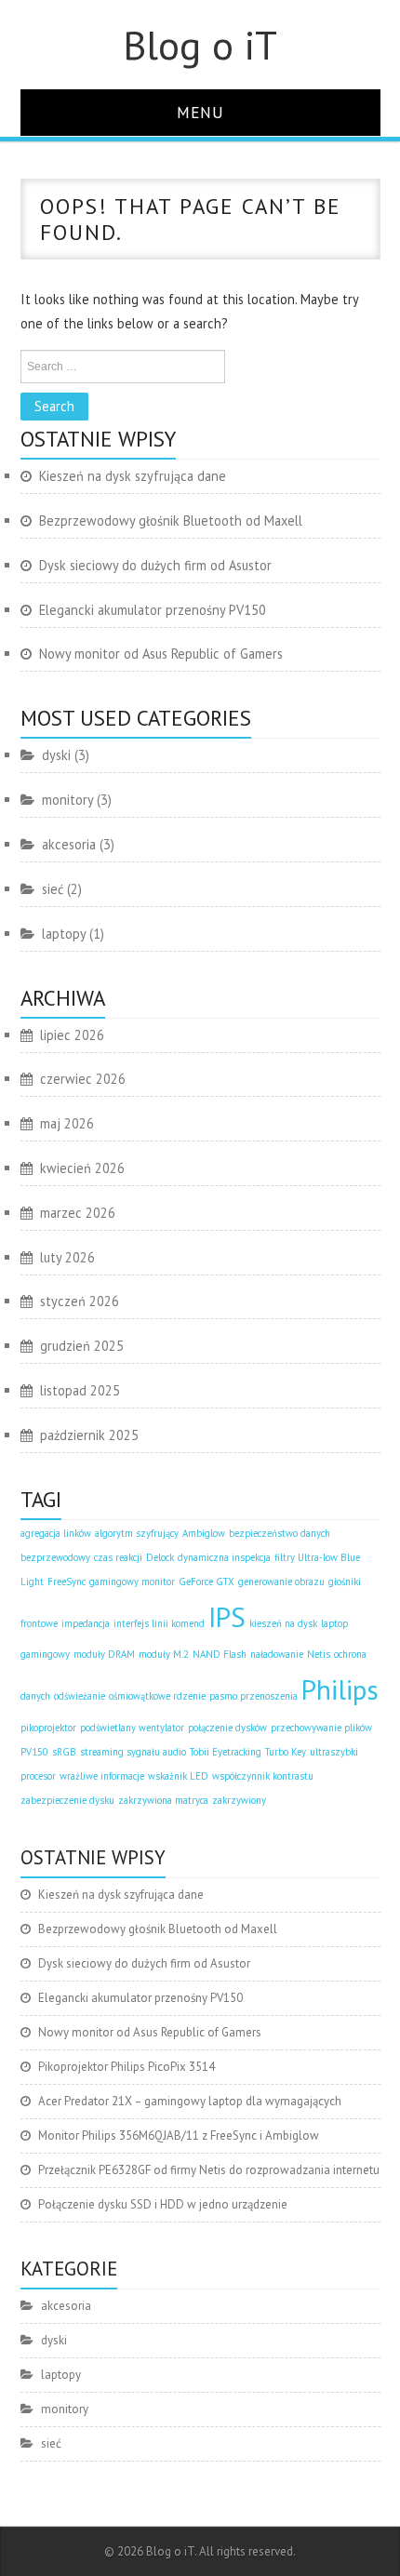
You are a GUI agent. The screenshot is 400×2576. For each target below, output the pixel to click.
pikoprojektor (48, 1728)
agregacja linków (56, 1533)
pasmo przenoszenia (253, 1696)
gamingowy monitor (132, 1582)
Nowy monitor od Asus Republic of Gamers (161, 654)
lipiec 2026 (72, 1035)
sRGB (64, 1752)
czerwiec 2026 (83, 1079)
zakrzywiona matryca (163, 1800)
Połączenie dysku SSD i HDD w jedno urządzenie (163, 2204)
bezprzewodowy (55, 1557)
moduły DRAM (104, 1654)
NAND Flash (220, 1654)
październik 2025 (89, 1435)
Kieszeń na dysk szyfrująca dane (133, 476)
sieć (53, 889)
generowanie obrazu (281, 1582)
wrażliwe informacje (102, 1776)
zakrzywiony (239, 1800)
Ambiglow (204, 1533)
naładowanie (277, 1654)
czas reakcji (118, 1557)
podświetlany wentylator (132, 1728)
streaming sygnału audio (133, 1752)
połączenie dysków (227, 1728)
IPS (227, 1617)
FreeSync (67, 1582)
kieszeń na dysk (283, 1623)
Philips (340, 1689)
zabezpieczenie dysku (67, 1800)
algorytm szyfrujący (137, 1533)
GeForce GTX (207, 1582)
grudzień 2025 (82, 1346)
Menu (200, 112)
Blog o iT (200, 45)
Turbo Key (286, 1752)
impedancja (86, 1623)
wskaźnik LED (178, 1776)
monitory (67, 800)
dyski (56, 755)
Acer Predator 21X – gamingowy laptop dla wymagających (190, 2101)
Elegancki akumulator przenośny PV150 (153, 610)
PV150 (34, 1752)
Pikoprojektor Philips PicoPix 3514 (127, 2067)
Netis (319, 1654)
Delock (160, 1557)
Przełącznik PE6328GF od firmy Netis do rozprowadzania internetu (209, 2170)
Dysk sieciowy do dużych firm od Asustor (155, 565)
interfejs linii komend (159, 1623)
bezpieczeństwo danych (280, 1533)
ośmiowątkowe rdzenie (157, 1696)
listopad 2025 (80, 1390)
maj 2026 (67, 1123)
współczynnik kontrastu (263, 1776)
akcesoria (69, 844)
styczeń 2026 (80, 1301)
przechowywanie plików (321, 1728)
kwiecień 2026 (82, 1168)
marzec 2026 (78, 1213)
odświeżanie (80, 1696)
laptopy (64, 934)
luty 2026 (67, 1257)
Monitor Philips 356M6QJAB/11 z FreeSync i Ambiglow (179, 2136)
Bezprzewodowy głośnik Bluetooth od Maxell (171, 521)
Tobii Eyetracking (226, 1752)
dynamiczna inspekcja (224, 1557)
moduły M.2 (164, 1654)
